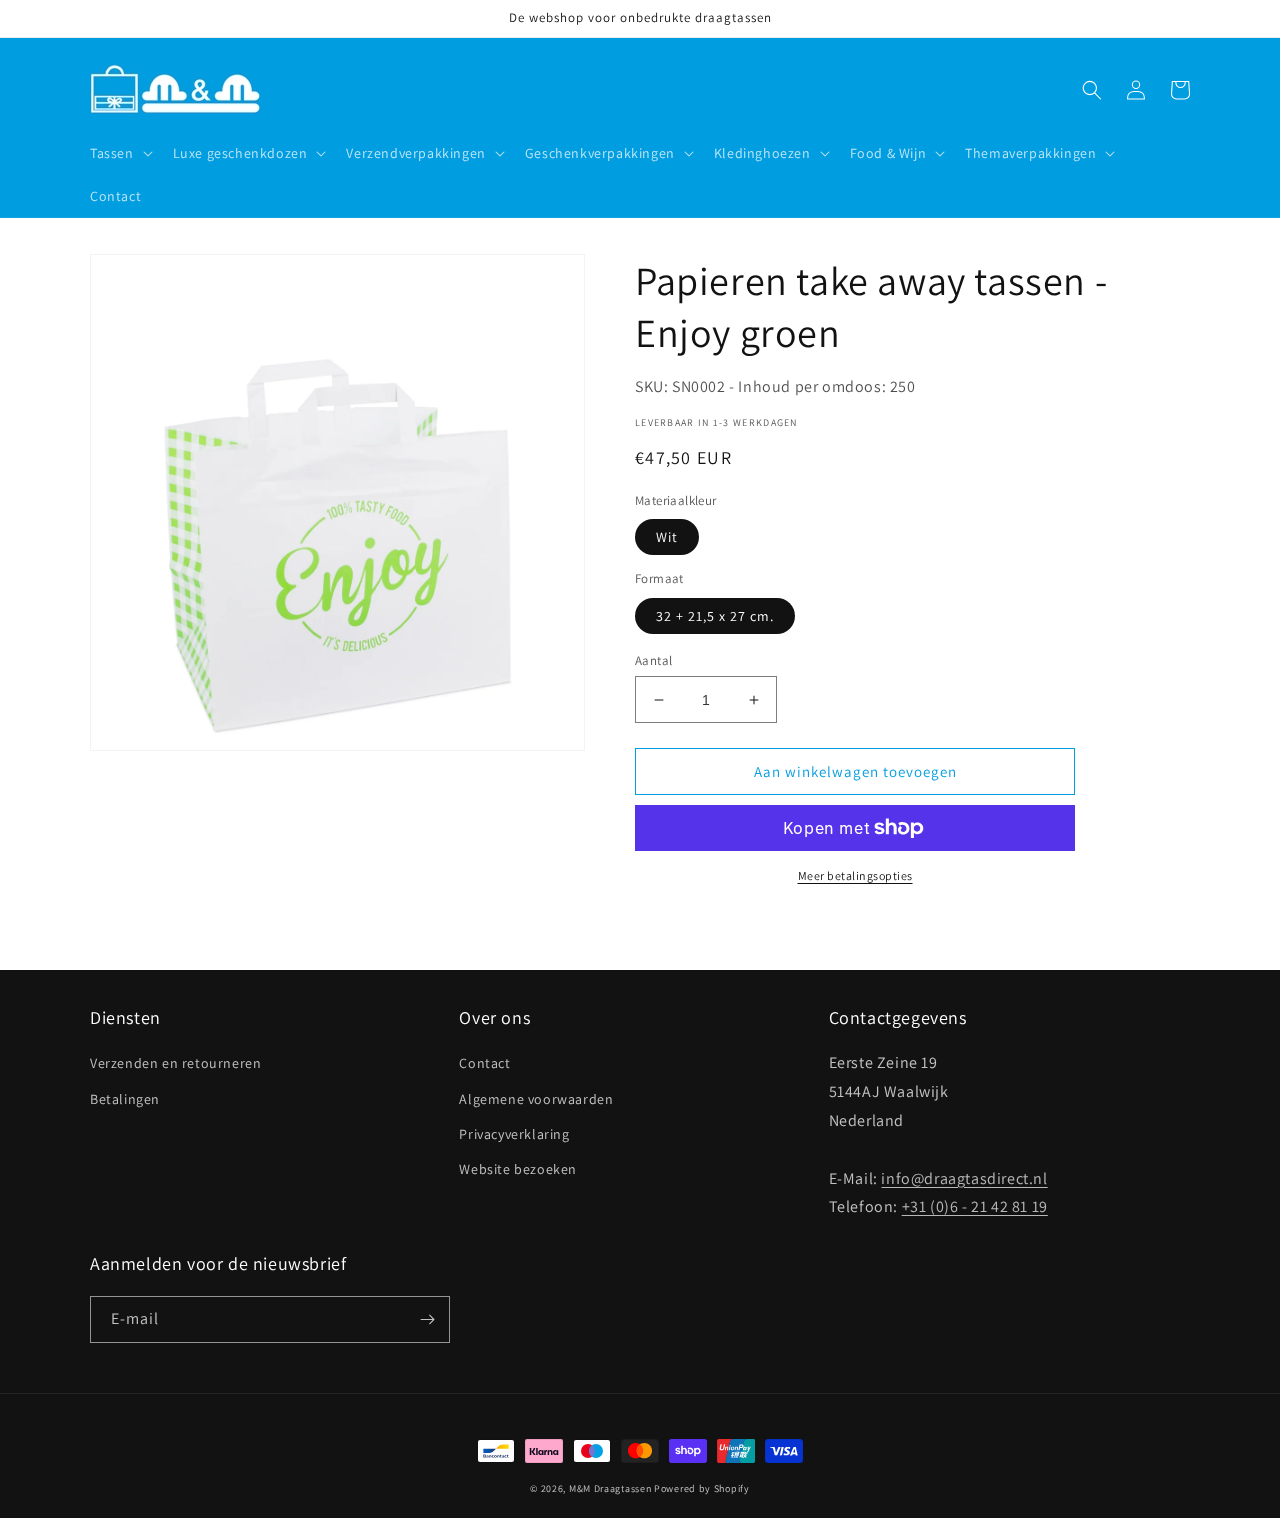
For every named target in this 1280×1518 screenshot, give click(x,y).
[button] (119, 153)
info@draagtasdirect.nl (964, 1178)
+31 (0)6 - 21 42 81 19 (975, 1206)
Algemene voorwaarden (536, 1099)
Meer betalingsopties (855, 875)
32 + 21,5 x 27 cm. (715, 616)
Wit (667, 537)
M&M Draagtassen (610, 1488)
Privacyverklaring (514, 1134)
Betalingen (125, 1099)
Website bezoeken (518, 1169)
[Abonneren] (427, 1319)
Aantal (653, 660)
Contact (484, 1063)
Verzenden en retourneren (175, 1063)
